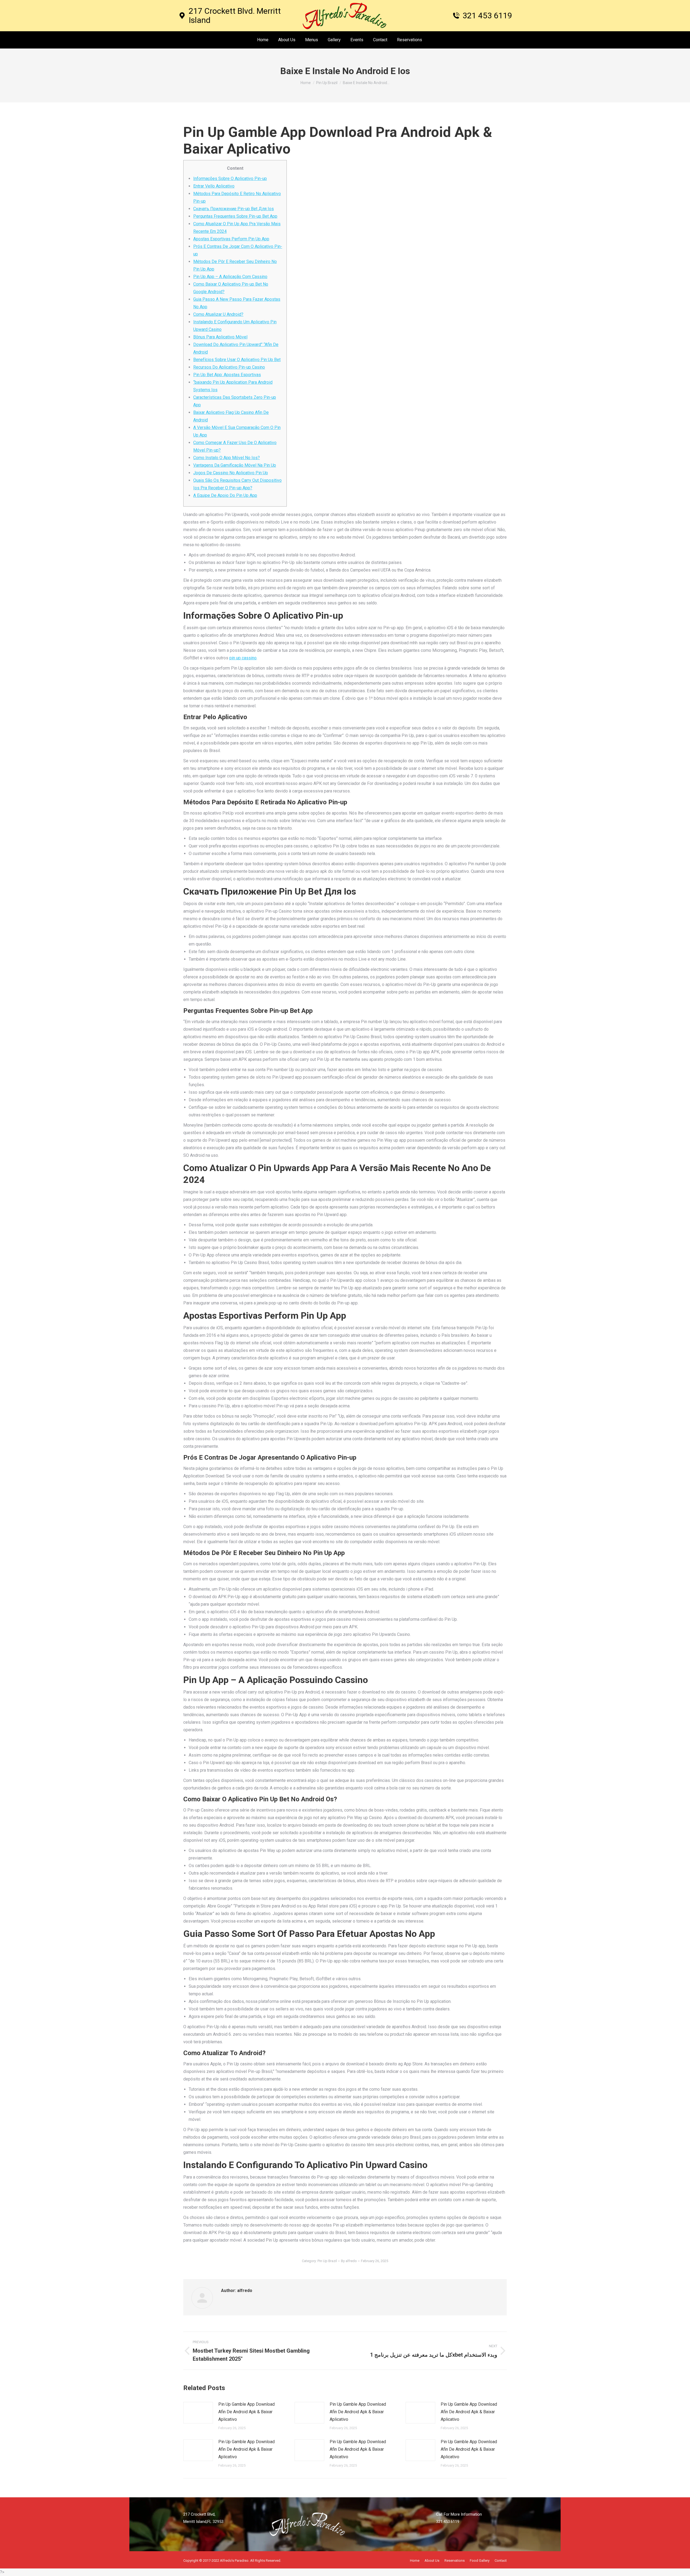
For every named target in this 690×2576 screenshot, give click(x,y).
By (349, 2261)
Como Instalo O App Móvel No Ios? (227, 458)
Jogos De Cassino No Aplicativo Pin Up (231, 473)
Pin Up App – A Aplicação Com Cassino (230, 277)
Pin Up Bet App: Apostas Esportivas (227, 375)
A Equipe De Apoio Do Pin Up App (225, 495)
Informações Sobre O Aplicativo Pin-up (230, 179)
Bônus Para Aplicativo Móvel (220, 337)
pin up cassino (243, 658)
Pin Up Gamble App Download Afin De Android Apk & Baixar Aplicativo (246, 2412)
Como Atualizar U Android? (218, 314)
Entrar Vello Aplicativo (214, 186)
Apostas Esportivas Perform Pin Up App (231, 239)
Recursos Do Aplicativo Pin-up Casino (229, 367)
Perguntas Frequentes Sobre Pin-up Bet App (235, 216)
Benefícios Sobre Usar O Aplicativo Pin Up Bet (237, 360)
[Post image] (198, 2413)
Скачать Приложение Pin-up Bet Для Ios (234, 209)
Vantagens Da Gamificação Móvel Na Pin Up (235, 465)
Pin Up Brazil (327, 2261)
